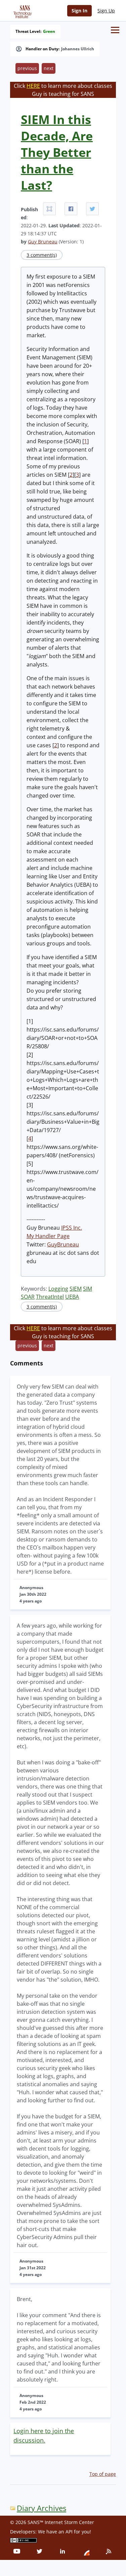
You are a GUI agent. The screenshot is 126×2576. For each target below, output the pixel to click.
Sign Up (106, 11)
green (49, 32)
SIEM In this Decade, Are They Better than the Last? (57, 152)
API (69, 2532)
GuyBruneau (63, 1244)
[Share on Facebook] (71, 209)
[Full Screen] (49, 209)
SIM (88, 1289)
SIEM (76, 1289)
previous (27, 68)
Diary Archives (41, 2508)
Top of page (103, 2474)
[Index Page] (22, 10)
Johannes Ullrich (78, 49)
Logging (58, 1289)
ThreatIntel (50, 1297)
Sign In (79, 11)
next (49, 68)
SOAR (28, 1297)
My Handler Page (48, 1236)
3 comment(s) (42, 255)
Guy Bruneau (43, 242)
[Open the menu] (115, 30)
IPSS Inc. (72, 1228)
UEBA (72, 1297)
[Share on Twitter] (92, 209)
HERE (33, 86)
